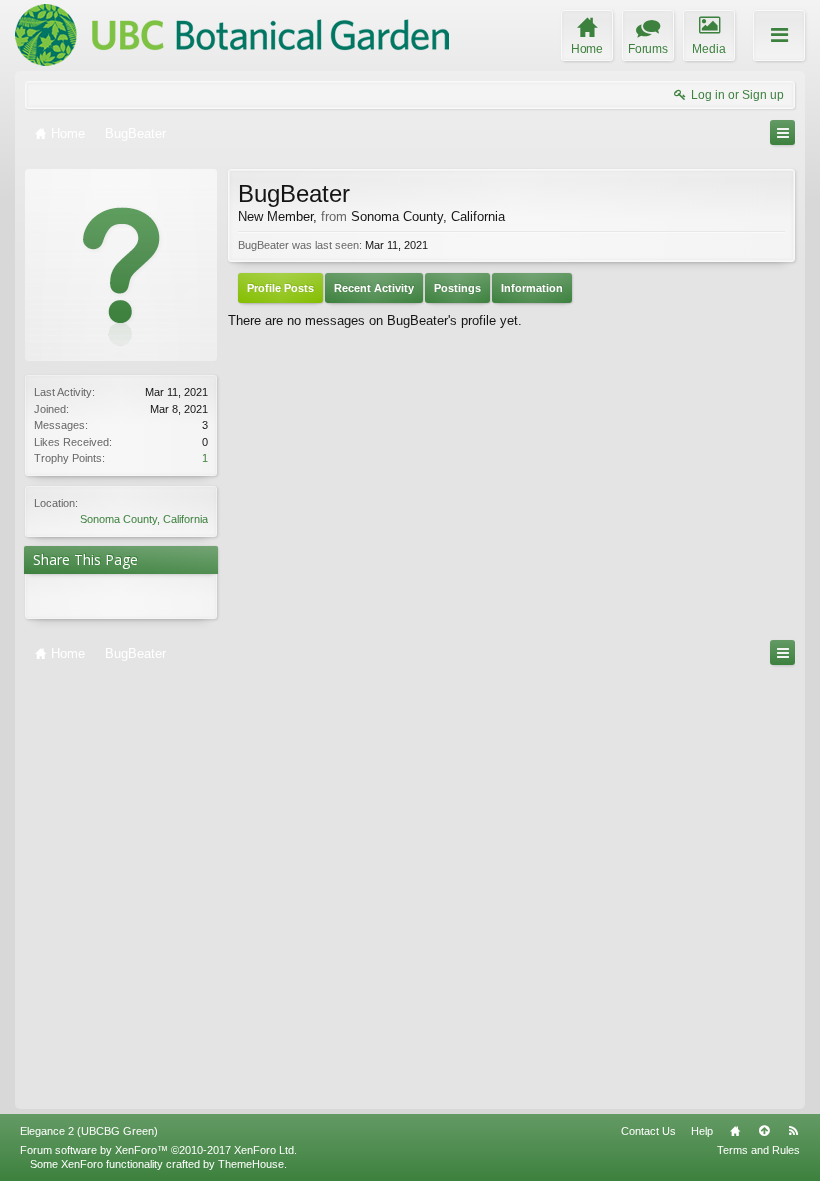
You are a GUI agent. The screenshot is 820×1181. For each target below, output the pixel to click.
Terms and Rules (758, 1150)
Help (702, 1131)
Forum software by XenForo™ (158, 1150)
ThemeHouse (251, 1164)
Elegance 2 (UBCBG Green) (89, 1131)
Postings (457, 288)
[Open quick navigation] (782, 132)
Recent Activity (374, 288)
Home (735, 1131)
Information (532, 288)
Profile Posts (280, 288)
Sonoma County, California (144, 519)
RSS (793, 1131)
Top (764, 1131)
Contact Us (648, 1131)
